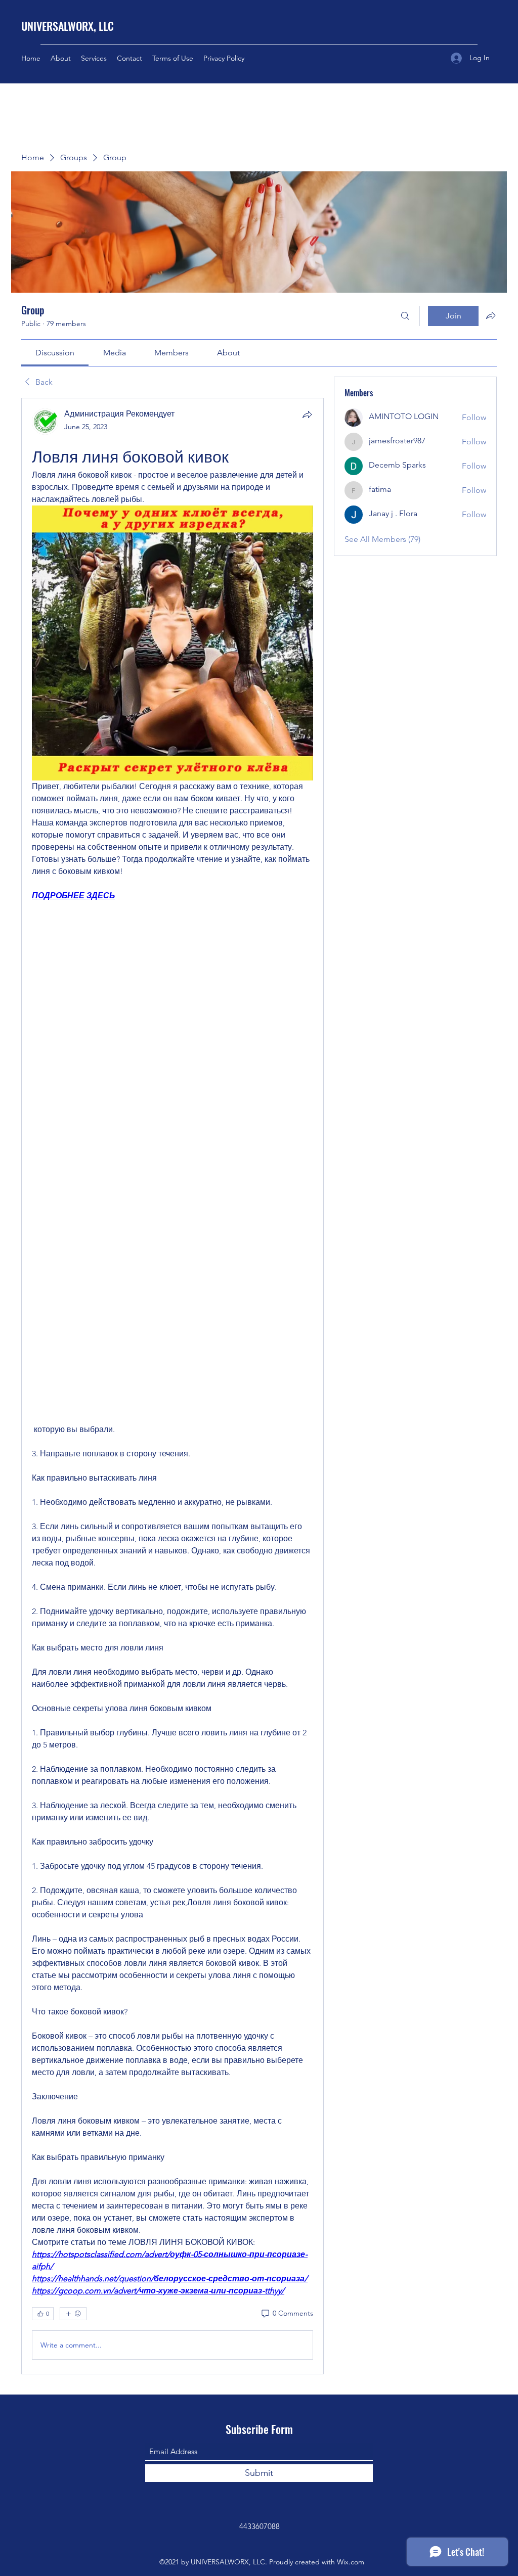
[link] (55, 353)
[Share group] (491, 315)
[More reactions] (73, 2314)
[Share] (307, 415)
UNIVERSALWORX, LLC (68, 26)
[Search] (405, 316)
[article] (172, 1386)
